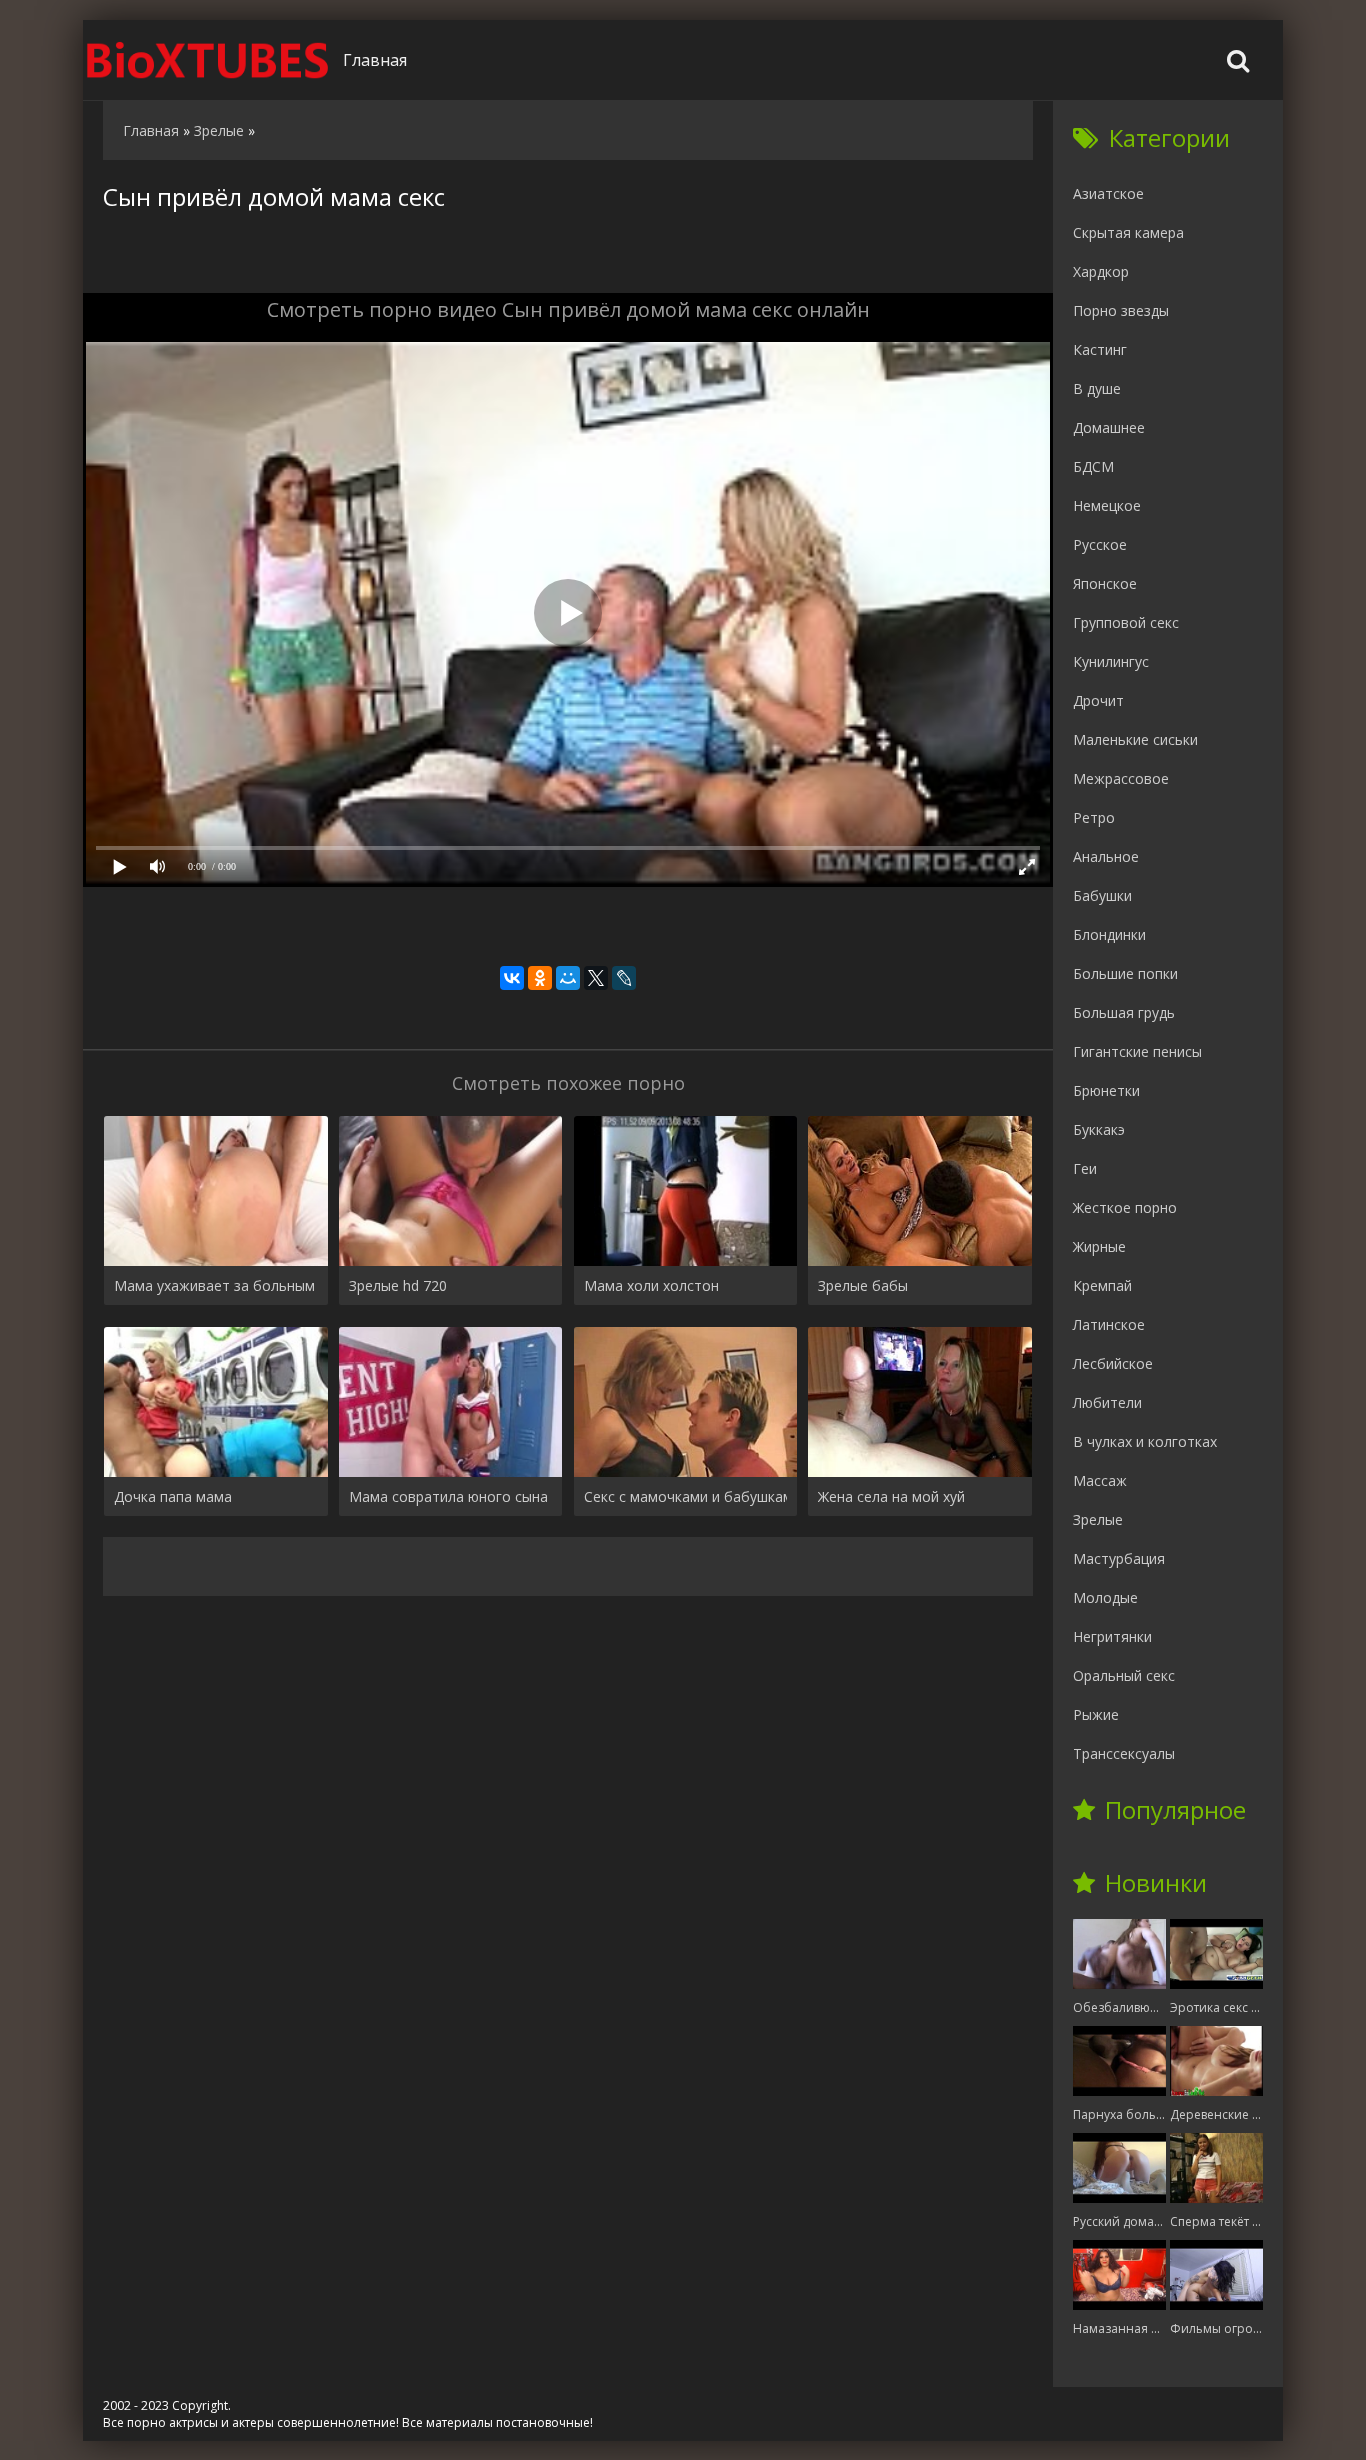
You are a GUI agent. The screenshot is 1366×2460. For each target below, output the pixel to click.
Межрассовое (1121, 778)
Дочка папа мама (173, 1496)
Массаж (1100, 1480)
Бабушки (1102, 895)
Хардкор (1101, 271)
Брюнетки (1106, 1090)
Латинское (1109, 1324)
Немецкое (1107, 505)
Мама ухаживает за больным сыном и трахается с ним (216, 1285)
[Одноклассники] (540, 978)
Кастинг (1100, 349)
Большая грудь (1124, 1012)
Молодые (1105, 1597)
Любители (1107, 1402)
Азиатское (1108, 193)
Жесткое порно (1125, 1207)
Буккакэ (1099, 1129)
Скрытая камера (1128, 232)
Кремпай (1102, 1285)
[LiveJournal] (624, 978)
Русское (1100, 544)
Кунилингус (1111, 661)
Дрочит (1098, 700)
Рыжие (1096, 1714)
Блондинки (1109, 934)
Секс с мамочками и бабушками (686, 1496)
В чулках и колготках (1145, 1441)
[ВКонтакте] (512, 978)
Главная (375, 60)
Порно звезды (1121, 310)
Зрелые (1098, 1519)
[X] (596, 978)
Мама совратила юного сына (448, 1496)
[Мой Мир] (568, 978)
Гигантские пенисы (1137, 1051)
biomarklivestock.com (208, 60)
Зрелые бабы (863, 1285)
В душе (1097, 388)
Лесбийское (1113, 1363)
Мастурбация (1119, 1558)
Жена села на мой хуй (891, 1496)
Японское (1105, 583)
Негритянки (1112, 1636)
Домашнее (1109, 427)
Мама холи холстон (651, 1285)
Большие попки (1125, 973)
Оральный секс (1124, 1675)
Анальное (1106, 856)
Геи (1085, 1168)
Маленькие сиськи (1135, 739)
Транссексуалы (1124, 1753)
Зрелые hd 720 (398, 1285)
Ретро (1094, 817)
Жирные (1099, 1246)
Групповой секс (1126, 622)
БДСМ (1093, 466)
